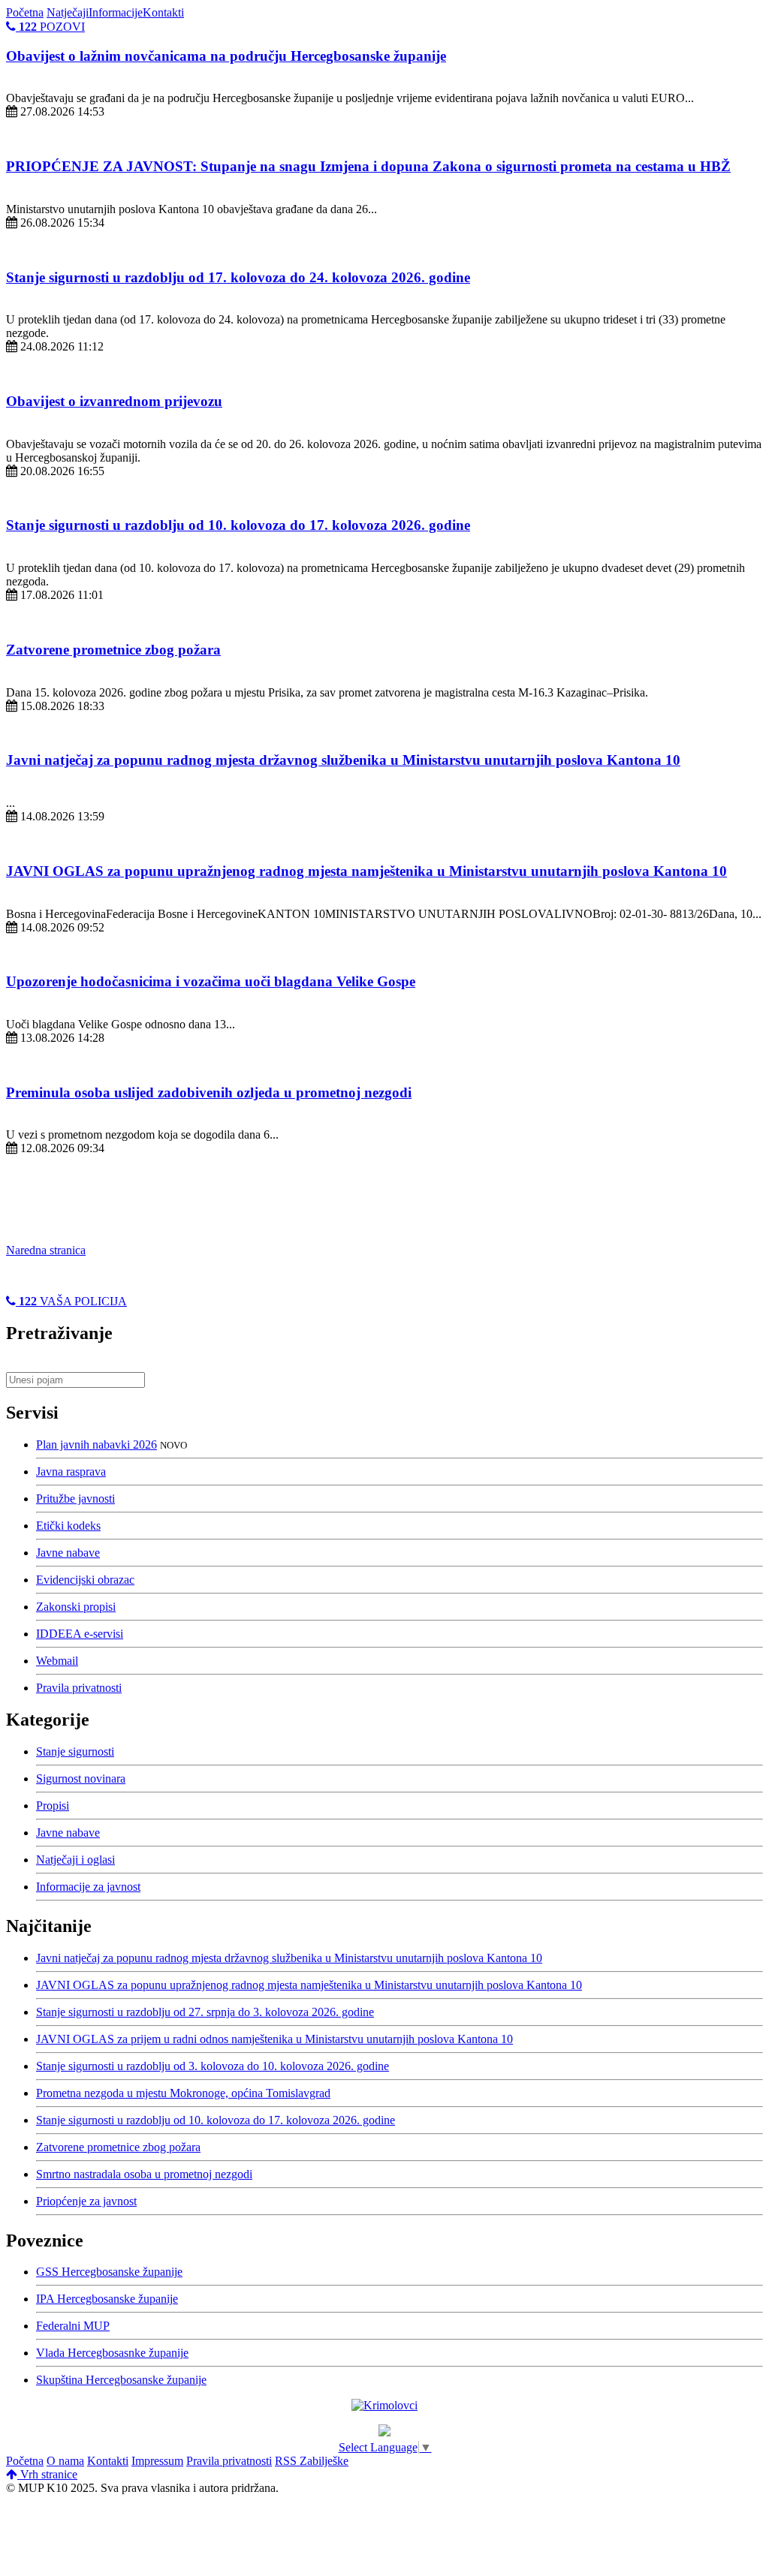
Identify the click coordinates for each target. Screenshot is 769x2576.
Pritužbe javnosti (75, 1499)
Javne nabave (68, 1553)
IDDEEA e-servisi (80, 1634)
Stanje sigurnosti (75, 1751)
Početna (25, 12)
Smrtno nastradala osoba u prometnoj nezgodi (144, 2174)
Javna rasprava (71, 1472)
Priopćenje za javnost (86, 2201)
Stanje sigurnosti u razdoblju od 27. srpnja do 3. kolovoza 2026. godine (205, 2012)
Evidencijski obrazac (85, 1580)
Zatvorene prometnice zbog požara (113, 650)
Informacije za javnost (88, 1887)
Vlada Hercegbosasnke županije (112, 2353)
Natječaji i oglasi (75, 1860)
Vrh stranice (47, 2474)
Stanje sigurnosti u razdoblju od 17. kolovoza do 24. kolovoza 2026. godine (238, 277)
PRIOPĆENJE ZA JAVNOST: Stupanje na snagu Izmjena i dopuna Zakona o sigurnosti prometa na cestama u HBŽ (368, 166)
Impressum (157, 2461)
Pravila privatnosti (79, 1688)
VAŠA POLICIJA (73, 1301)
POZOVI (52, 27)
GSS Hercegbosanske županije (109, 2272)
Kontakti (163, 12)
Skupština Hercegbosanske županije (121, 2380)
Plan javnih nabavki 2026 (97, 1444)
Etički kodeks (68, 1526)
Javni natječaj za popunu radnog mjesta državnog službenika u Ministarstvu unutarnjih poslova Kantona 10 (343, 760)
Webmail (57, 1661)
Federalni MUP (73, 2326)
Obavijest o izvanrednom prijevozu (114, 401)
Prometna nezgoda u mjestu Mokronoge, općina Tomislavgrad (183, 2093)
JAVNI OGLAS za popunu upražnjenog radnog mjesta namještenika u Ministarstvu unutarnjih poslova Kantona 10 (366, 871)
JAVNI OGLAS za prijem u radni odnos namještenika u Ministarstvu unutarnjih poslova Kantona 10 (274, 2039)
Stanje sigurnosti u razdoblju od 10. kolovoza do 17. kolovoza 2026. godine (238, 525)
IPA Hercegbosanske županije (107, 2299)
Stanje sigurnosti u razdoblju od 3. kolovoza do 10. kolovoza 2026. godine (213, 2066)
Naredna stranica (46, 1250)
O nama (65, 2461)
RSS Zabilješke (312, 2461)
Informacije (116, 12)
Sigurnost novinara (81, 1779)
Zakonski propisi (76, 1607)
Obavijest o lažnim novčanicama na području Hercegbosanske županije (226, 56)
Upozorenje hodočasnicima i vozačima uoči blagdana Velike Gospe (211, 981)
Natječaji (68, 12)
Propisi (53, 1806)
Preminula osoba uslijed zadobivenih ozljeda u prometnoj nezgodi (209, 1092)
